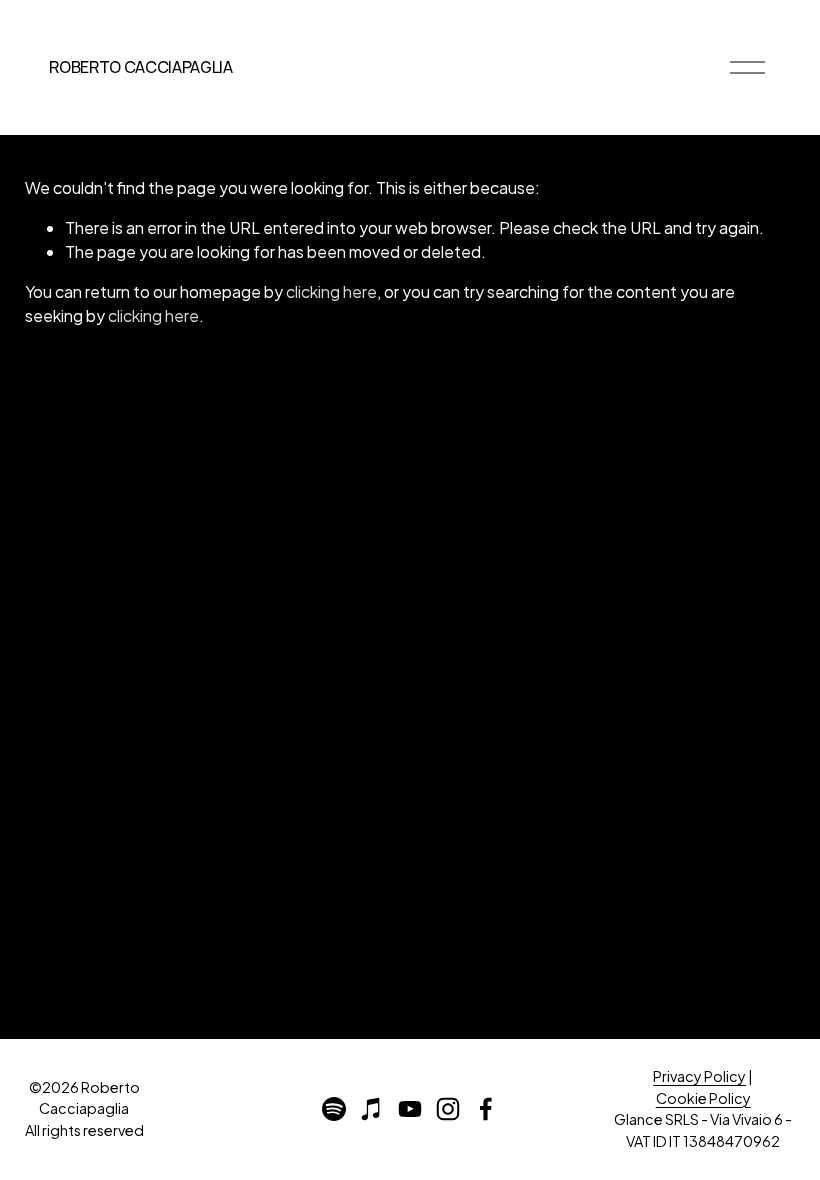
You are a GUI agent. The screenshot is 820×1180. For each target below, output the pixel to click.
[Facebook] (486, 1109)
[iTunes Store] (372, 1109)
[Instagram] (448, 1109)
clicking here (331, 291)
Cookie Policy (703, 1098)
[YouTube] (410, 1109)
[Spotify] (334, 1109)
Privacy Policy (699, 1076)
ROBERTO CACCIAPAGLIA (141, 67)
